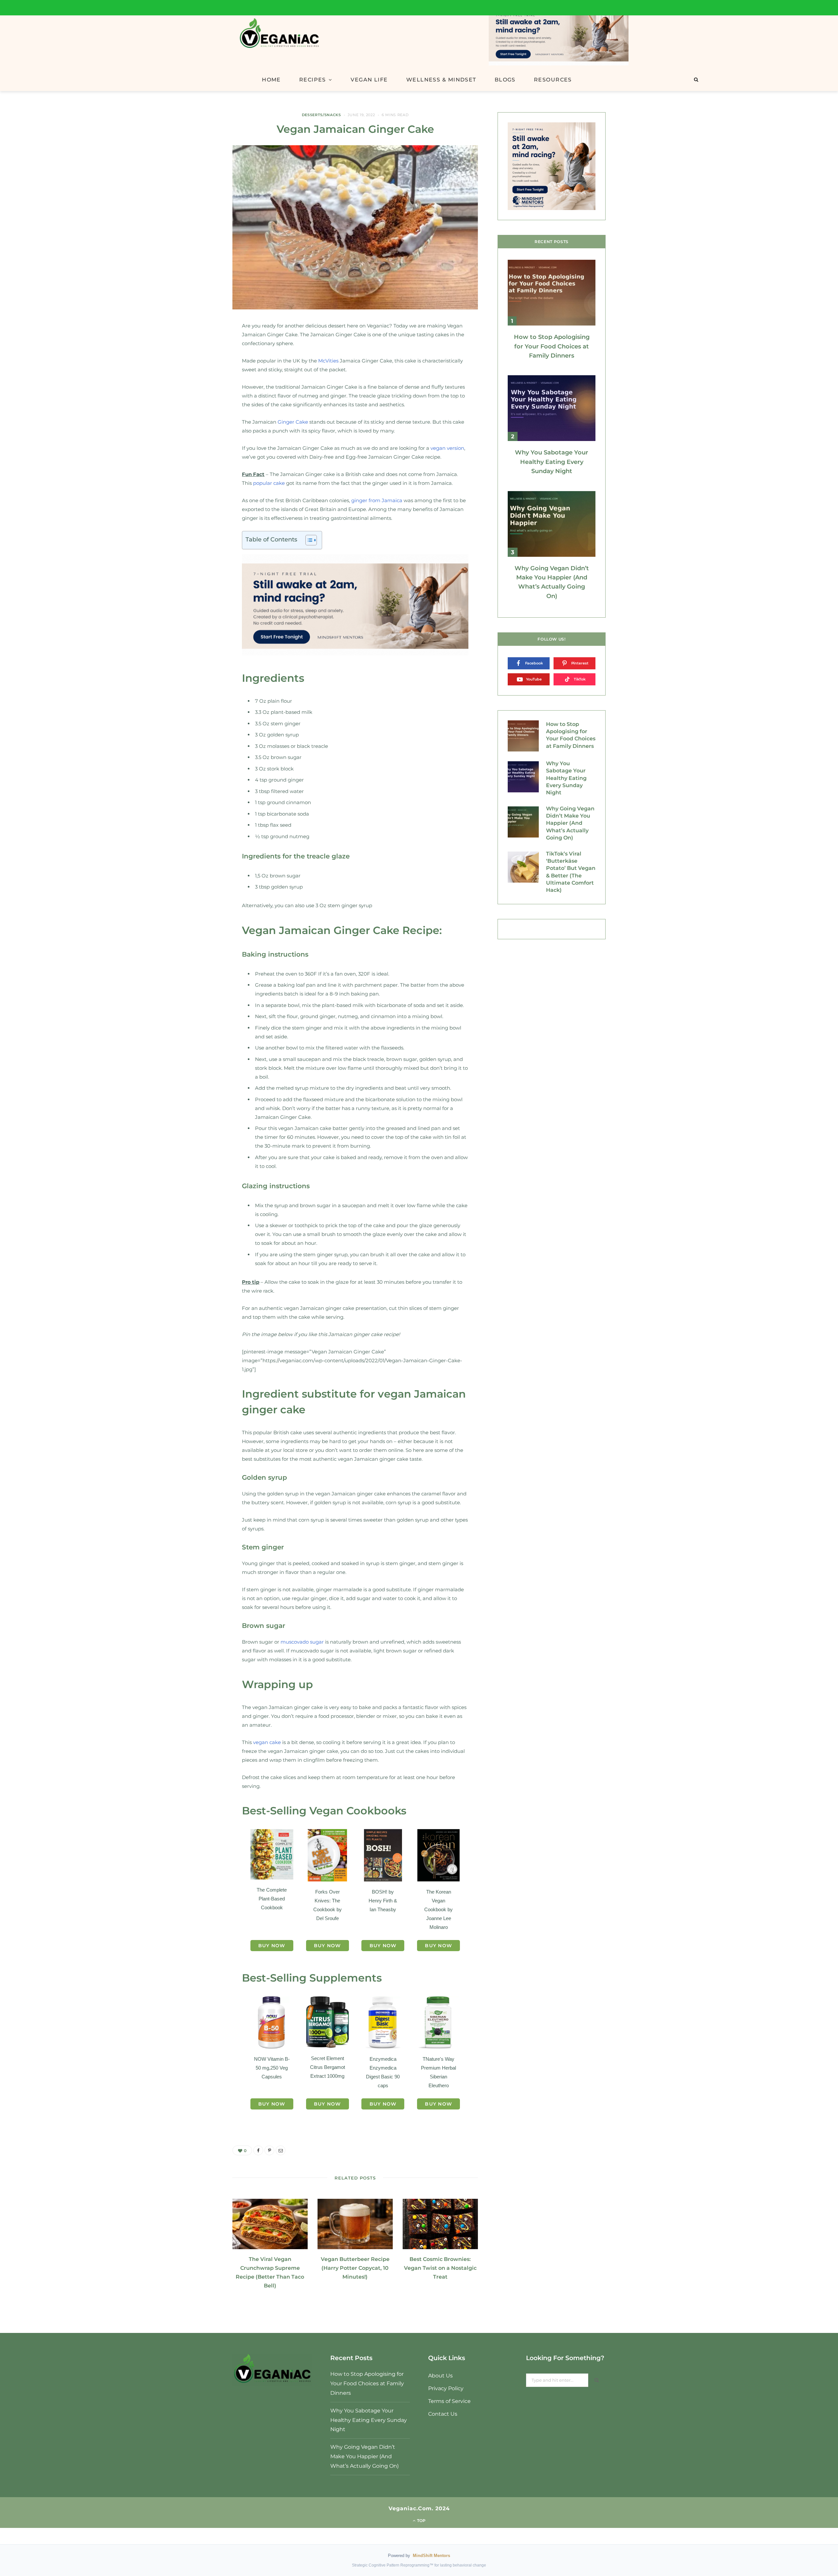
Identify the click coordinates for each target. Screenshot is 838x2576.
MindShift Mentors (431, 2556)
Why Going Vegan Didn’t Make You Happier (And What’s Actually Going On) (570, 823)
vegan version (447, 448)
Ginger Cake (293, 422)
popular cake (269, 483)
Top (421, 2521)
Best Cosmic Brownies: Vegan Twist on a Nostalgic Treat (440, 2268)
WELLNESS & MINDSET (441, 80)
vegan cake (267, 1742)
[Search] (696, 79)
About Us (440, 2376)
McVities (328, 361)
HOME (271, 80)
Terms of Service (449, 2401)
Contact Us (443, 2414)
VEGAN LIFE (369, 80)
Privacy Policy (446, 2388)
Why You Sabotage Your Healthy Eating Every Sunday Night (552, 462)
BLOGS (505, 80)
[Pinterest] (201, 366)
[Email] (201, 386)
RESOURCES (553, 80)
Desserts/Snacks (321, 115)
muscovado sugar (302, 1642)
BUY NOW (272, 1946)
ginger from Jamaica (377, 500)
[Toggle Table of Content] (308, 540)
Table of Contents (271, 539)
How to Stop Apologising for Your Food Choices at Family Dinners (552, 346)
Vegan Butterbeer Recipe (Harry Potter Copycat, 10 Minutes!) (355, 2268)
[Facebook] (201, 347)
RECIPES (313, 80)
